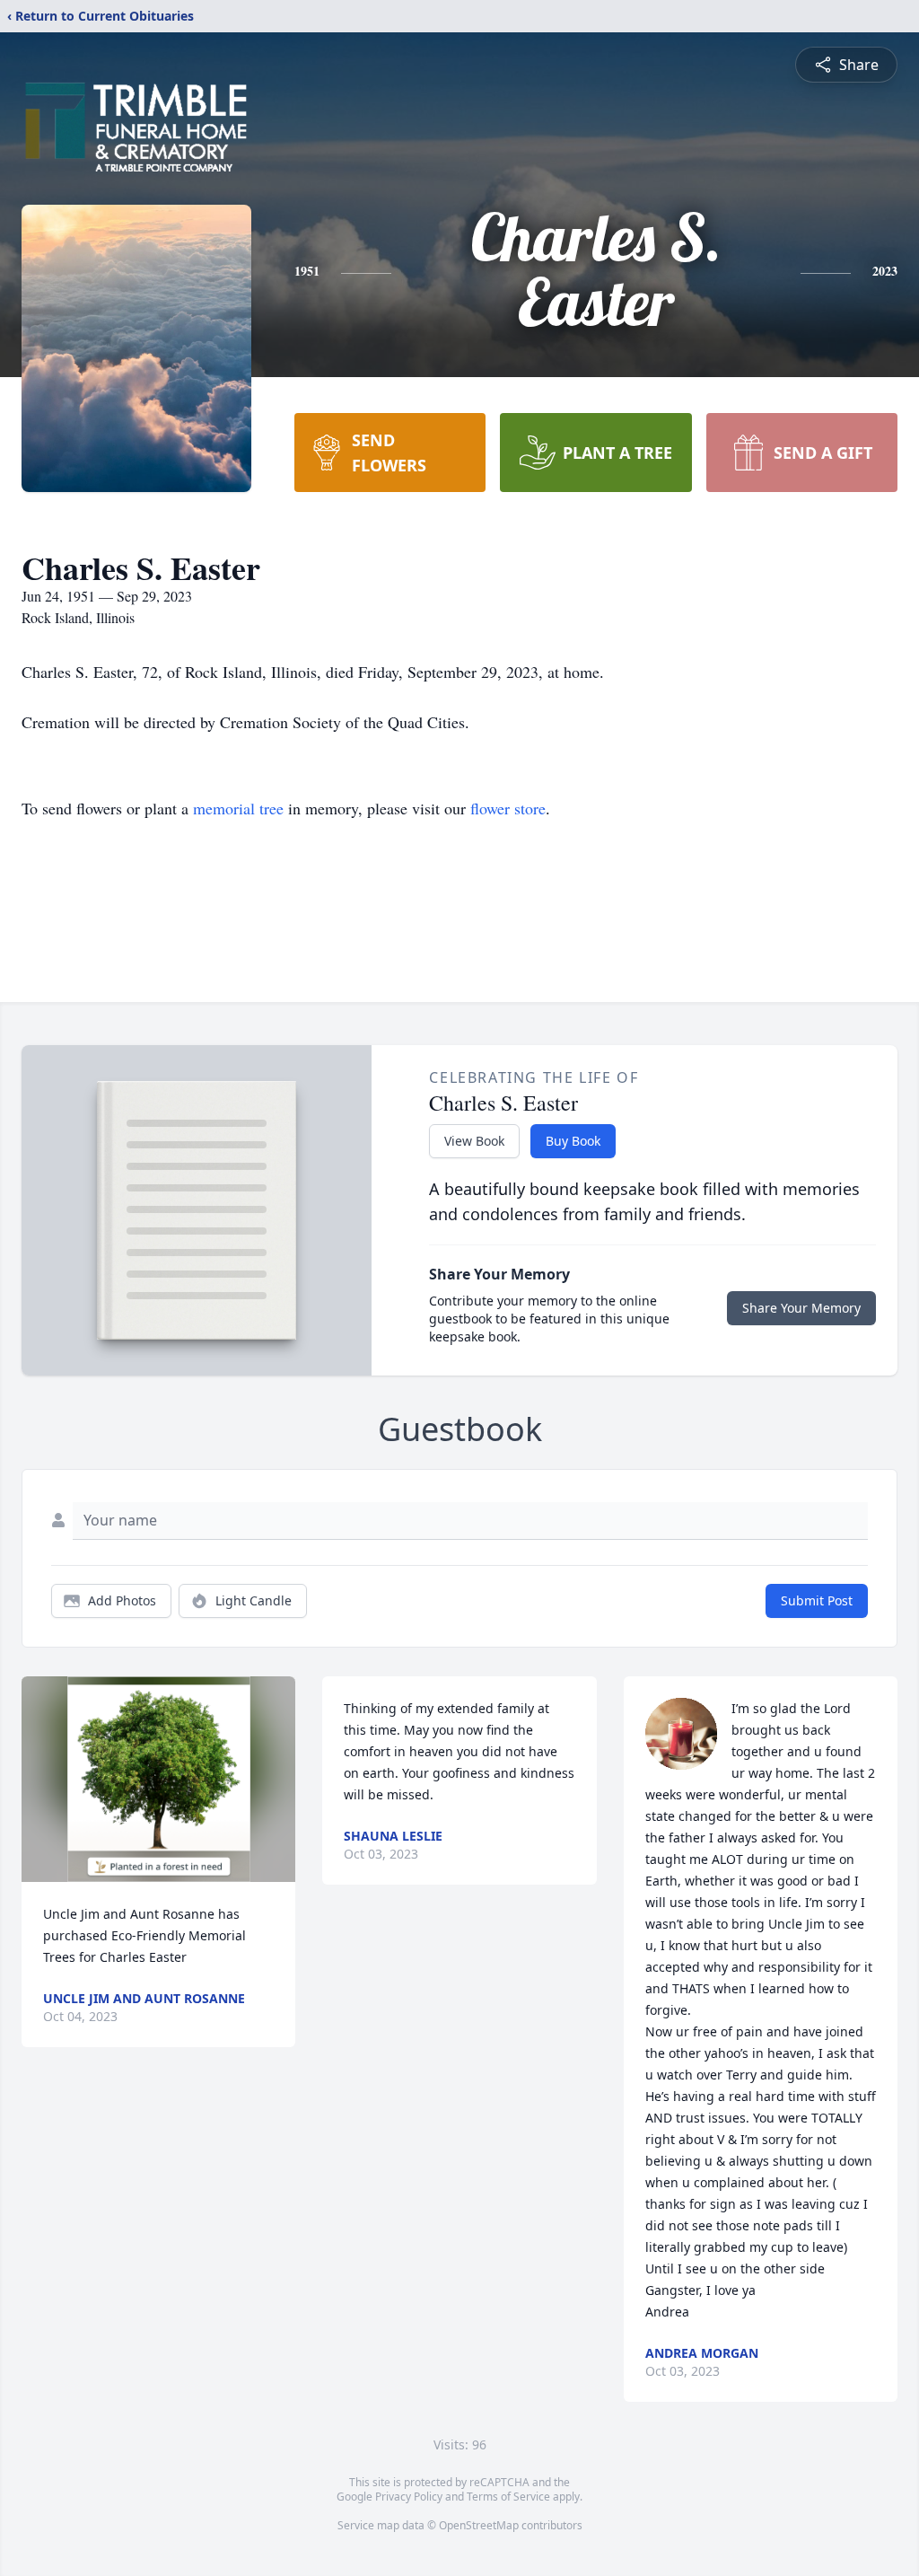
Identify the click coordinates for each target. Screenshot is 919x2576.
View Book (474, 1141)
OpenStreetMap (479, 2525)
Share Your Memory (801, 1308)
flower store (508, 808)
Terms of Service (508, 2497)
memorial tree (238, 808)
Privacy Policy (409, 2497)
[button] (159, 1779)
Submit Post (817, 1600)
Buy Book (573, 1141)
